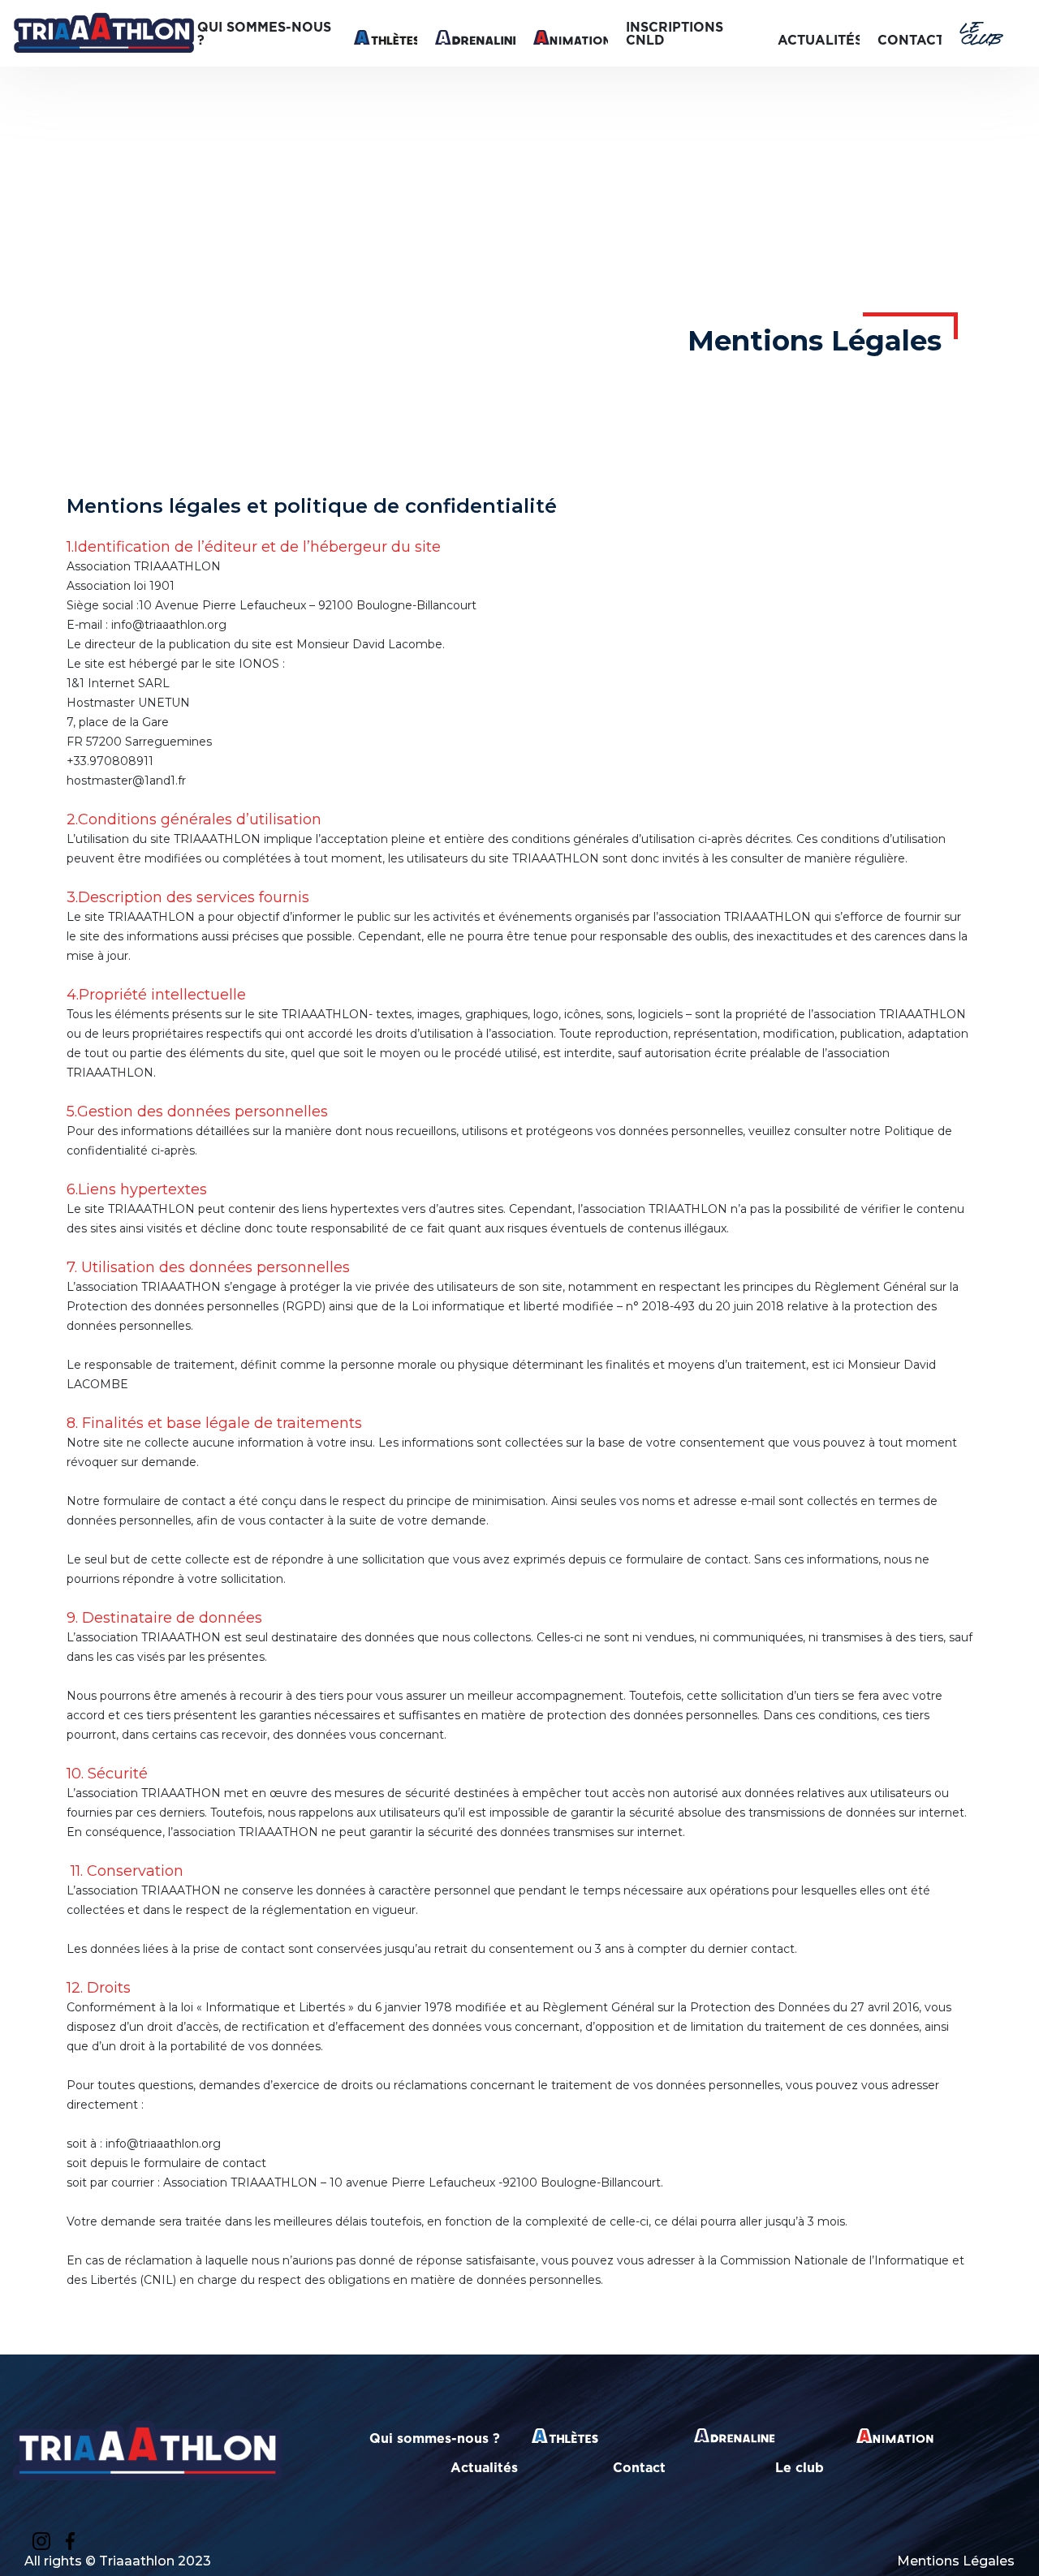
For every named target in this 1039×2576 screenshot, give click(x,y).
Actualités (820, 40)
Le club (980, 34)
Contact (911, 40)
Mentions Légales (956, 2561)
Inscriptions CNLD (675, 33)
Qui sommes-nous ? (264, 33)
